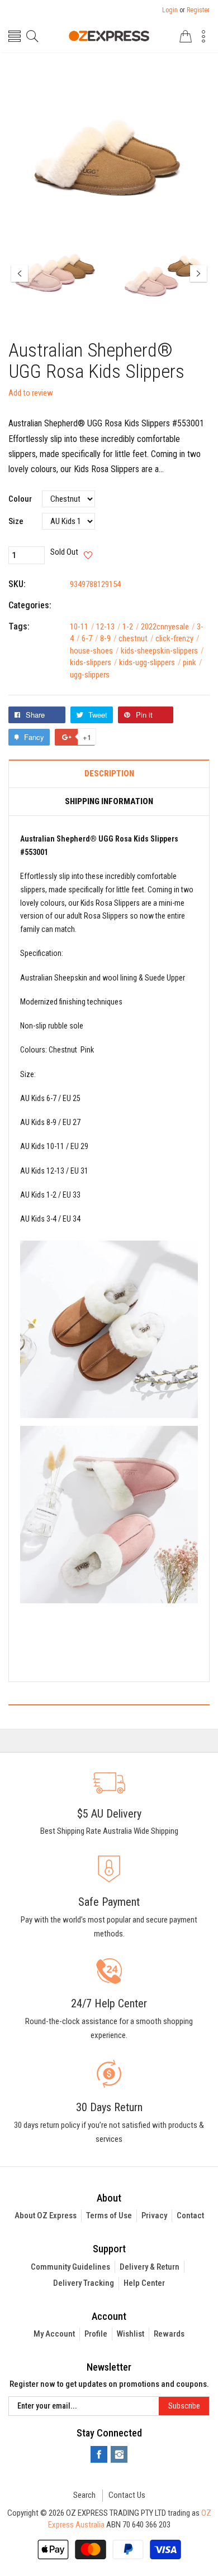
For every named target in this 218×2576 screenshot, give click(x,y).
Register (198, 10)
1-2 (131, 627)
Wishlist (131, 2334)
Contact (190, 2215)
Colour (20, 499)
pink (193, 662)
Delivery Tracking (84, 2283)
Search (84, 2495)
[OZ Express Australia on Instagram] (119, 2454)
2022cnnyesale (168, 627)
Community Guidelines (70, 2267)
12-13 (108, 627)
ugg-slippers (90, 675)
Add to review (31, 393)
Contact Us (127, 2495)
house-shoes (94, 651)
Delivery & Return (150, 2267)
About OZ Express (46, 2215)
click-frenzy (177, 638)
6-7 (90, 638)
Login (170, 10)
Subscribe (184, 2406)
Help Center (144, 2283)
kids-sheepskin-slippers (162, 651)
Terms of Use (109, 2215)
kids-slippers (94, 662)
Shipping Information (109, 802)
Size (16, 522)
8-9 (108, 638)
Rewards (169, 2334)
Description (109, 774)
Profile (96, 2334)
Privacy (154, 2215)
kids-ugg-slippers (150, 662)
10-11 (82, 627)
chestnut (136, 638)
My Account (54, 2334)
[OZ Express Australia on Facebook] (99, 2454)
